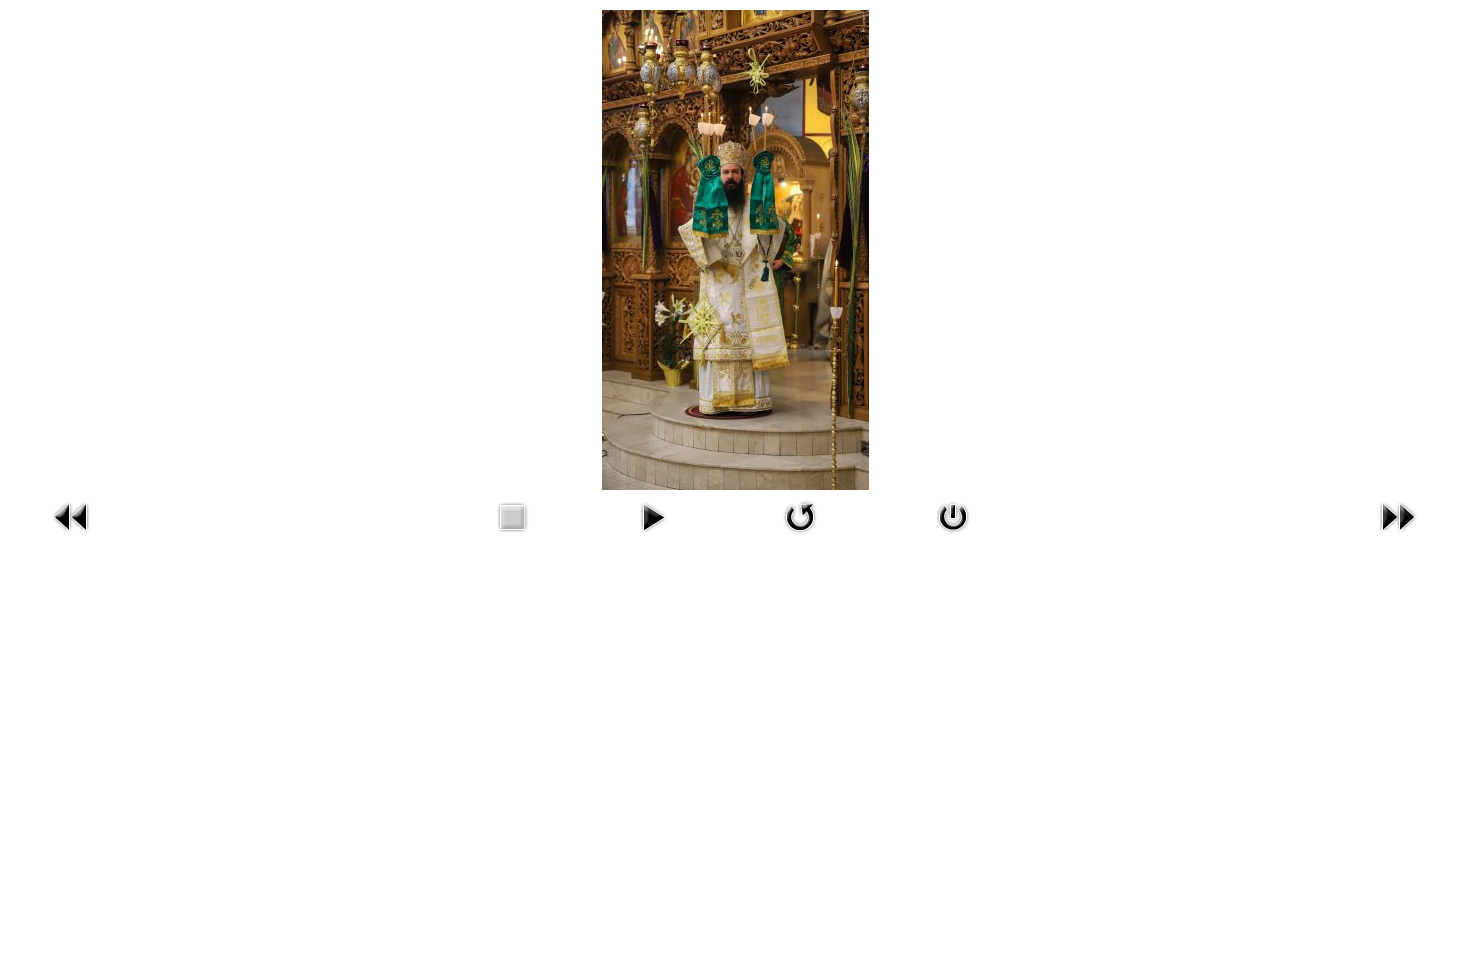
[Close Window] (953, 535)
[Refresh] (800, 535)
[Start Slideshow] (653, 535)
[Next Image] (1398, 535)
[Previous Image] (72, 535)
